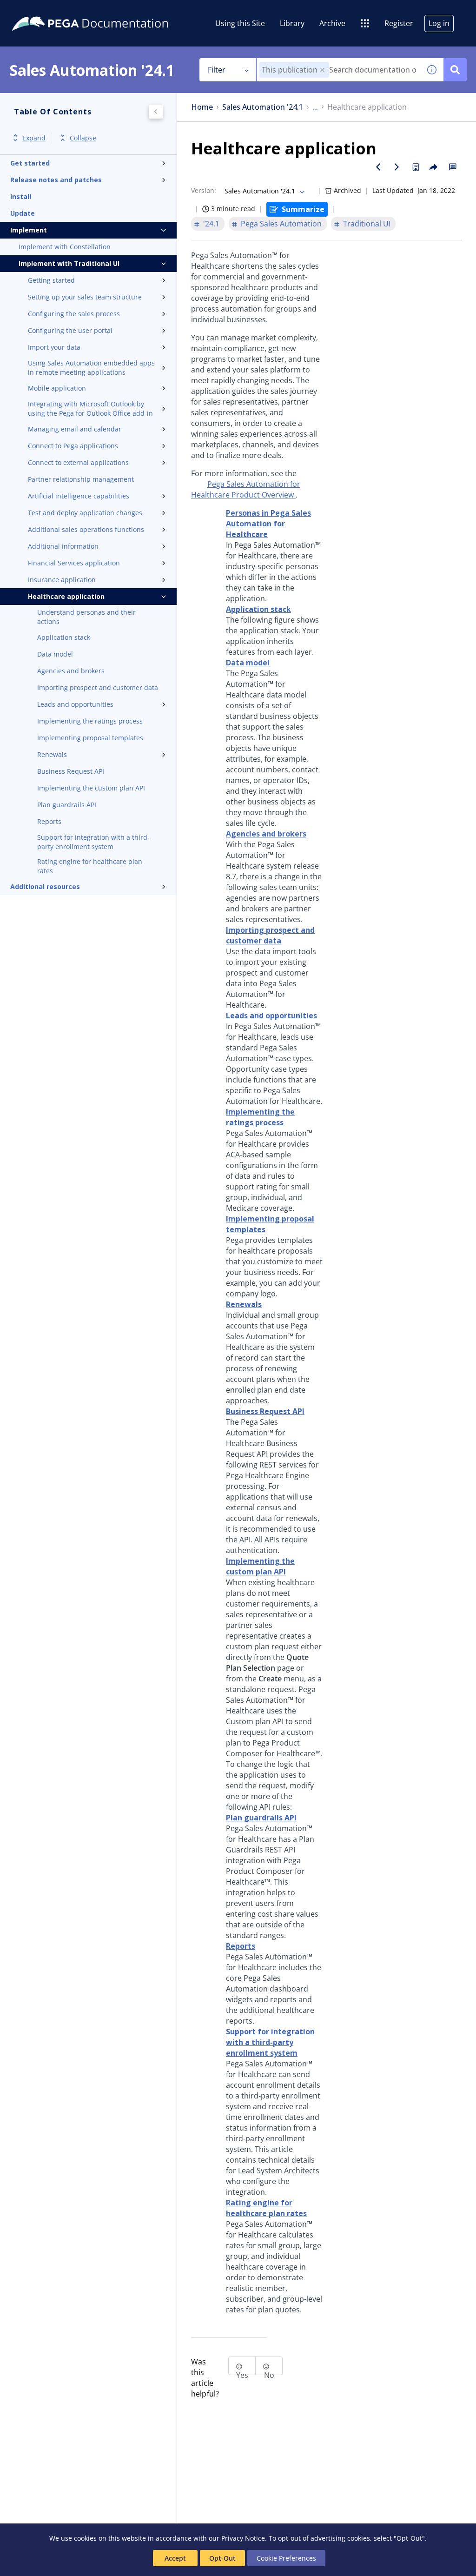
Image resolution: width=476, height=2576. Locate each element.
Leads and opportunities (75, 704)
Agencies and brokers (71, 671)
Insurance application (62, 580)
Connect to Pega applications (73, 446)
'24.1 (211, 224)
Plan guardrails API (67, 805)
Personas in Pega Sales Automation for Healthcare (268, 524)
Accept (175, 2558)
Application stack (64, 637)
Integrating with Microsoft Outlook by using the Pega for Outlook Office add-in (90, 408)
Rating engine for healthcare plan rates (90, 866)
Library (292, 23)
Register (399, 23)
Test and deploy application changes (85, 513)
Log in (439, 23)
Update (23, 213)
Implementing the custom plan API (91, 788)
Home (202, 107)
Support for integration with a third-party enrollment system (93, 842)
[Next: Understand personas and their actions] (397, 167)
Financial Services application (74, 563)
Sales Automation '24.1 (263, 107)
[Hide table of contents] (156, 112)
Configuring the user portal (70, 330)
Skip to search (112, 11)
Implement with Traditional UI (69, 263)
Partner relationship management (81, 479)
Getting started (51, 280)
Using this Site (240, 23)
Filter (217, 70)
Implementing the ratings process (90, 721)
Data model (55, 654)
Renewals (52, 754)
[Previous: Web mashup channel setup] (378, 167)
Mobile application (57, 388)
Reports (49, 821)
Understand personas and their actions (86, 617)
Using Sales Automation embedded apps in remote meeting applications (91, 368)
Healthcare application (66, 596)
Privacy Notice (243, 2538)
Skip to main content (41, 11)
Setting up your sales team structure (85, 297)
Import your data (54, 347)
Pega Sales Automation (281, 224)
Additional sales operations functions (86, 529)
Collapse (83, 138)
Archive (332, 23)
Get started (30, 163)
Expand (34, 138)
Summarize (303, 209)
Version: (204, 190)
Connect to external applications (78, 462)
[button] (322, 70)
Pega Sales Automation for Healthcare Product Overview (246, 489)
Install (21, 196)
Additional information (63, 546)
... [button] (315, 107)
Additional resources (45, 886)
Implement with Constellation (65, 247)
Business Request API (71, 771)
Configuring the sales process (74, 314)
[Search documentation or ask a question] (455, 70)
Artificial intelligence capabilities (79, 496)
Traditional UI (367, 224)
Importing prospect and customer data (98, 687)
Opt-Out (222, 2558)
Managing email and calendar (75, 429)
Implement (29, 230)
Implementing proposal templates (90, 738)
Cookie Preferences (286, 2558)
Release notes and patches (56, 180)
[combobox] (339, 70)
